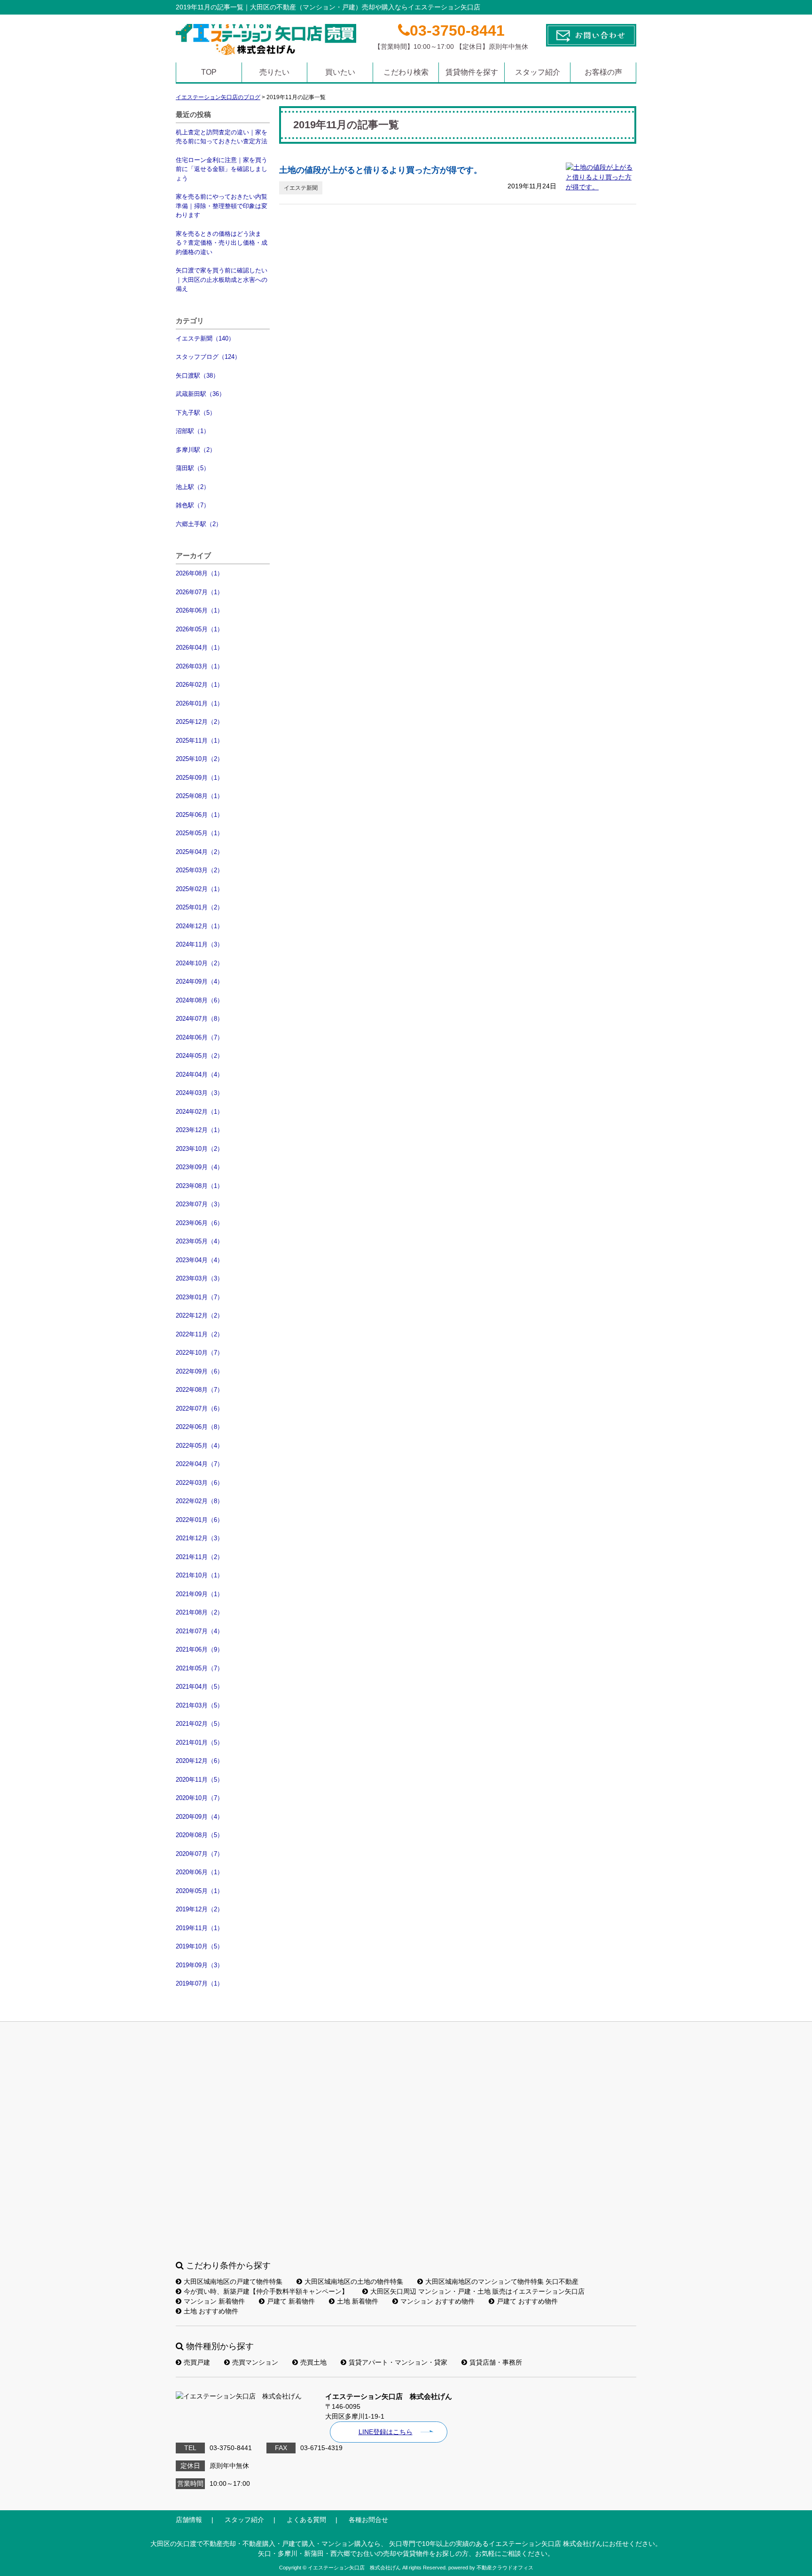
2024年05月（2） (199, 1056)
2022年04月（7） (199, 1464)
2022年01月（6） (199, 1520)
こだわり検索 (406, 72)
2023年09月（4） (199, 1167)
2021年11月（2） (199, 1557)
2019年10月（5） (199, 1946)
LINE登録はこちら (386, 2432)
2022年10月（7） (199, 1353)
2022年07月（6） (199, 1408)
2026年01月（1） (199, 703)
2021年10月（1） (199, 1575)
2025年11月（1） (199, 741)
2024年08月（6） (199, 1000)
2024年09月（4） (199, 982)
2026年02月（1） (199, 685)
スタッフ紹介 (538, 72)
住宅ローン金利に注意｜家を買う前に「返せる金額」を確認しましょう (222, 169)
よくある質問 (306, 2520)
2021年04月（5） (199, 1687)
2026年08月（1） (199, 573)
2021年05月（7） (199, 1668)
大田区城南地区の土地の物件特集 (354, 2281)
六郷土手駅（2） (199, 524)
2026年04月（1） (199, 648)
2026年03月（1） (199, 666)
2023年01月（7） (199, 1297)
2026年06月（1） (199, 610)
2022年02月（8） (199, 1501)
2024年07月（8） (199, 1019)
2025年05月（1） (199, 833)
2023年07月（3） (199, 1204)
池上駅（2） (193, 487)
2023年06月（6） (199, 1223)
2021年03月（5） (199, 1705)
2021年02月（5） (199, 1724)
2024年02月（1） (199, 1112)
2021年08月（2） (199, 1612)
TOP (209, 72)
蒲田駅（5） (193, 468)
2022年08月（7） (199, 1390)
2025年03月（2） (199, 870)
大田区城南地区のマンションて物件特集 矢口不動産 (502, 2281)
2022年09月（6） (199, 1371)
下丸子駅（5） (196, 413)
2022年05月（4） (199, 1446)
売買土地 (313, 2362)
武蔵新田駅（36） (200, 394)
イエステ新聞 (301, 188)
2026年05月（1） (199, 629)
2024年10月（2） (199, 963)
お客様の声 (603, 72)
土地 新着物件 (358, 2301)
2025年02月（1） (199, 889)
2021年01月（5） (199, 1742)
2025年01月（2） (199, 907)
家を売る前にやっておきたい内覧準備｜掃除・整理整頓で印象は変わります (222, 206)
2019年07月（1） (199, 1983)
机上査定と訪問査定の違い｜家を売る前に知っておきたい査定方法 (222, 137)
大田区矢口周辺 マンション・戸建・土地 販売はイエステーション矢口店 (477, 2291)
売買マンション (255, 2362)
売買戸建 (197, 2362)
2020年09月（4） (199, 1817)
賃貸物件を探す (472, 72)
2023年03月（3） (199, 1278)
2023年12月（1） (199, 1130)
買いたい (340, 72)
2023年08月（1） (199, 1186)
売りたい (274, 72)
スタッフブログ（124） (208, 357)
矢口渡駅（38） (197, 376)
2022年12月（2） (199, 1315)
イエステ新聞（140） (205, 338)
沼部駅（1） (193, 431)
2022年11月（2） (199, 1334)
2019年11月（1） (199, 1928)
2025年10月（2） (199, 759)
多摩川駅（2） (196, 450)
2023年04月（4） (199, 1260)
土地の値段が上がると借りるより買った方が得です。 (381, 170)
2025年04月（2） (199, 852)
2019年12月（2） (199, 1909)
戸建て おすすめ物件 (527, 2301)
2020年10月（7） (199, 1798)
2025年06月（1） (199, 815)
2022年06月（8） (199, 1427)
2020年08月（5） (199, 1835)
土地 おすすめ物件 (211, 2311)
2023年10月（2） (199, 1149)
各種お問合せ (368, 2520)
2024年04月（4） (199, 1075)
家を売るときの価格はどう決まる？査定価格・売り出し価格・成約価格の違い (222, 243)
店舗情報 (189, 2520)
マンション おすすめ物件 (437, 2301)
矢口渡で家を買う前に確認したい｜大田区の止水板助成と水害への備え (222, 279)
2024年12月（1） (199, 926)
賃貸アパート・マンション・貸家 (398, 2362)
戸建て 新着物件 (291, 2301)
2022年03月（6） (199, 1483)
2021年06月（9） (199, 1649)
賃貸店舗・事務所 (496, 2362)
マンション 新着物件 (214, 2301)
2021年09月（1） (199, 1594)
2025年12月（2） (199, 722)
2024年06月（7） (199, 1037)
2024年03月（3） (199, 1093)
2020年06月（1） (199, 1872)
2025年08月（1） (199, 796)
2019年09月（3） (199, 1965)
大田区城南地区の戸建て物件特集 (233, 2281)
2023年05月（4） (199, 1241)
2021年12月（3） (199, 1538)
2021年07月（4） (199, 1631)
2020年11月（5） (199, 1780)
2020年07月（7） (199, 1854)
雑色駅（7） (193, 505)
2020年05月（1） (199, 1891)
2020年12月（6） (199, 1761)
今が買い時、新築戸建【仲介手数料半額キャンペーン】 (266, 2291)
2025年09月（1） (199, 778)
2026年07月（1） (199, 592)
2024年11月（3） (199, 944)
